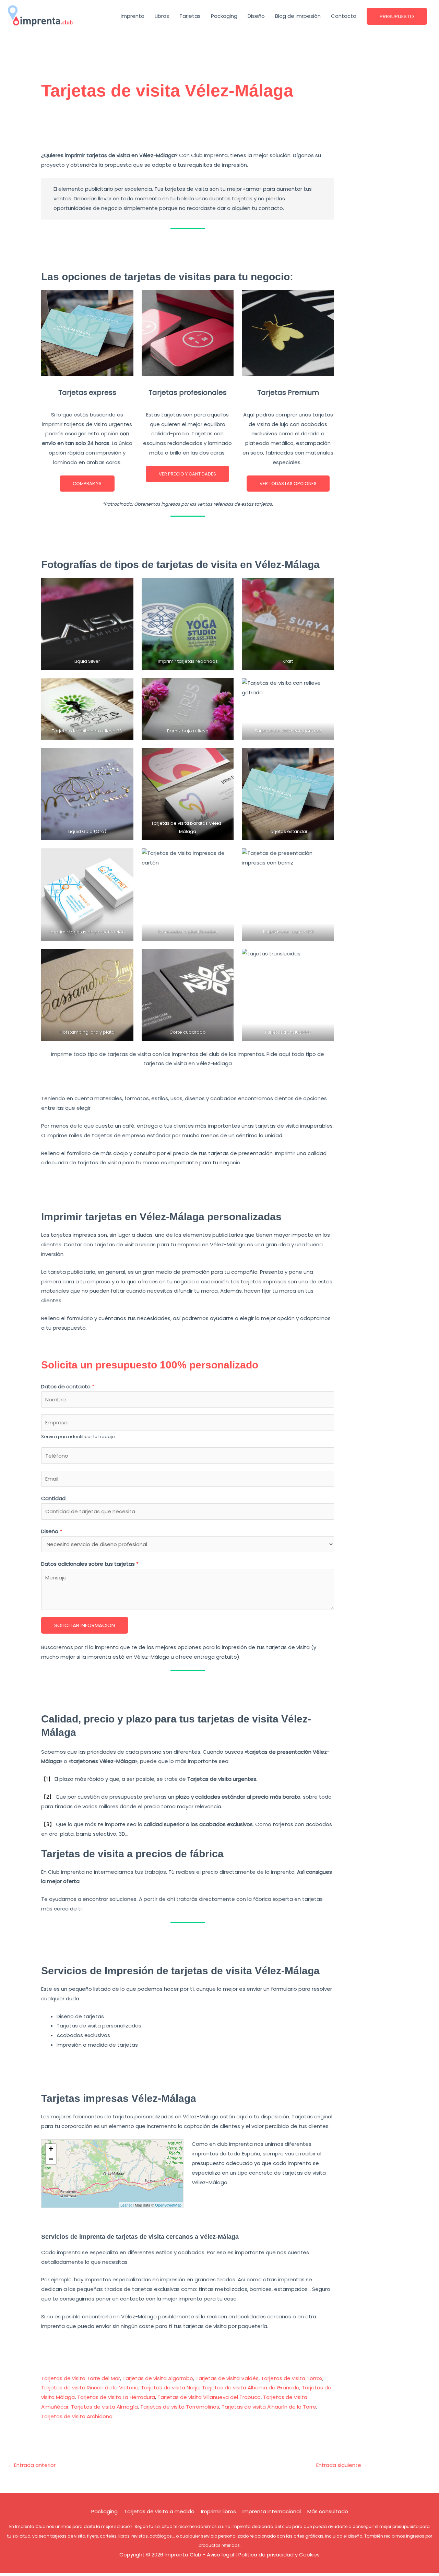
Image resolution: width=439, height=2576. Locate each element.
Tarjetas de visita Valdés (227, 2378)
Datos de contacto (68, 1386)
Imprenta (133, 16)
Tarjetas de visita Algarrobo (158, 2378)
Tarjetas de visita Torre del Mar (81, 2378)
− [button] (51, 2159)
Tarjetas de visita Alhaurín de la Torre (269, 2407)
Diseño (256, 16)
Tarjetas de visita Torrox (292, 2378)
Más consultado (328, 2511)
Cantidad (53, 1498)
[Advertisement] (188, 129)
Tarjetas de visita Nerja (170, 2387)
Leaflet (126, 2205)
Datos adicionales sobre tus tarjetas (90, 1564)
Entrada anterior (32, 2465)
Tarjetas (190, 16)
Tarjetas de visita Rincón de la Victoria (90, 2387)
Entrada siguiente (342, 2465)
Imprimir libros (218, 2511)
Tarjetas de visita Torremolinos (180, 2407)
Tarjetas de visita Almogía (104, 2407)
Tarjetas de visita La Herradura (116, 2397)
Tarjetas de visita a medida (159, 2511)
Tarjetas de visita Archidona (77, 2416)
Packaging (224, 16)
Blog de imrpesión (298, 16)
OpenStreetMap (168, 2205)
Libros (162, 16)
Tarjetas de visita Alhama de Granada (251, 2387)
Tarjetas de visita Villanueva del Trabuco (209, 2397)
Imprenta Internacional (272, 2511)
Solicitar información (85, 1625)
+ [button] (51, 2149)
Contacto (344, 16)
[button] (397, 16)
